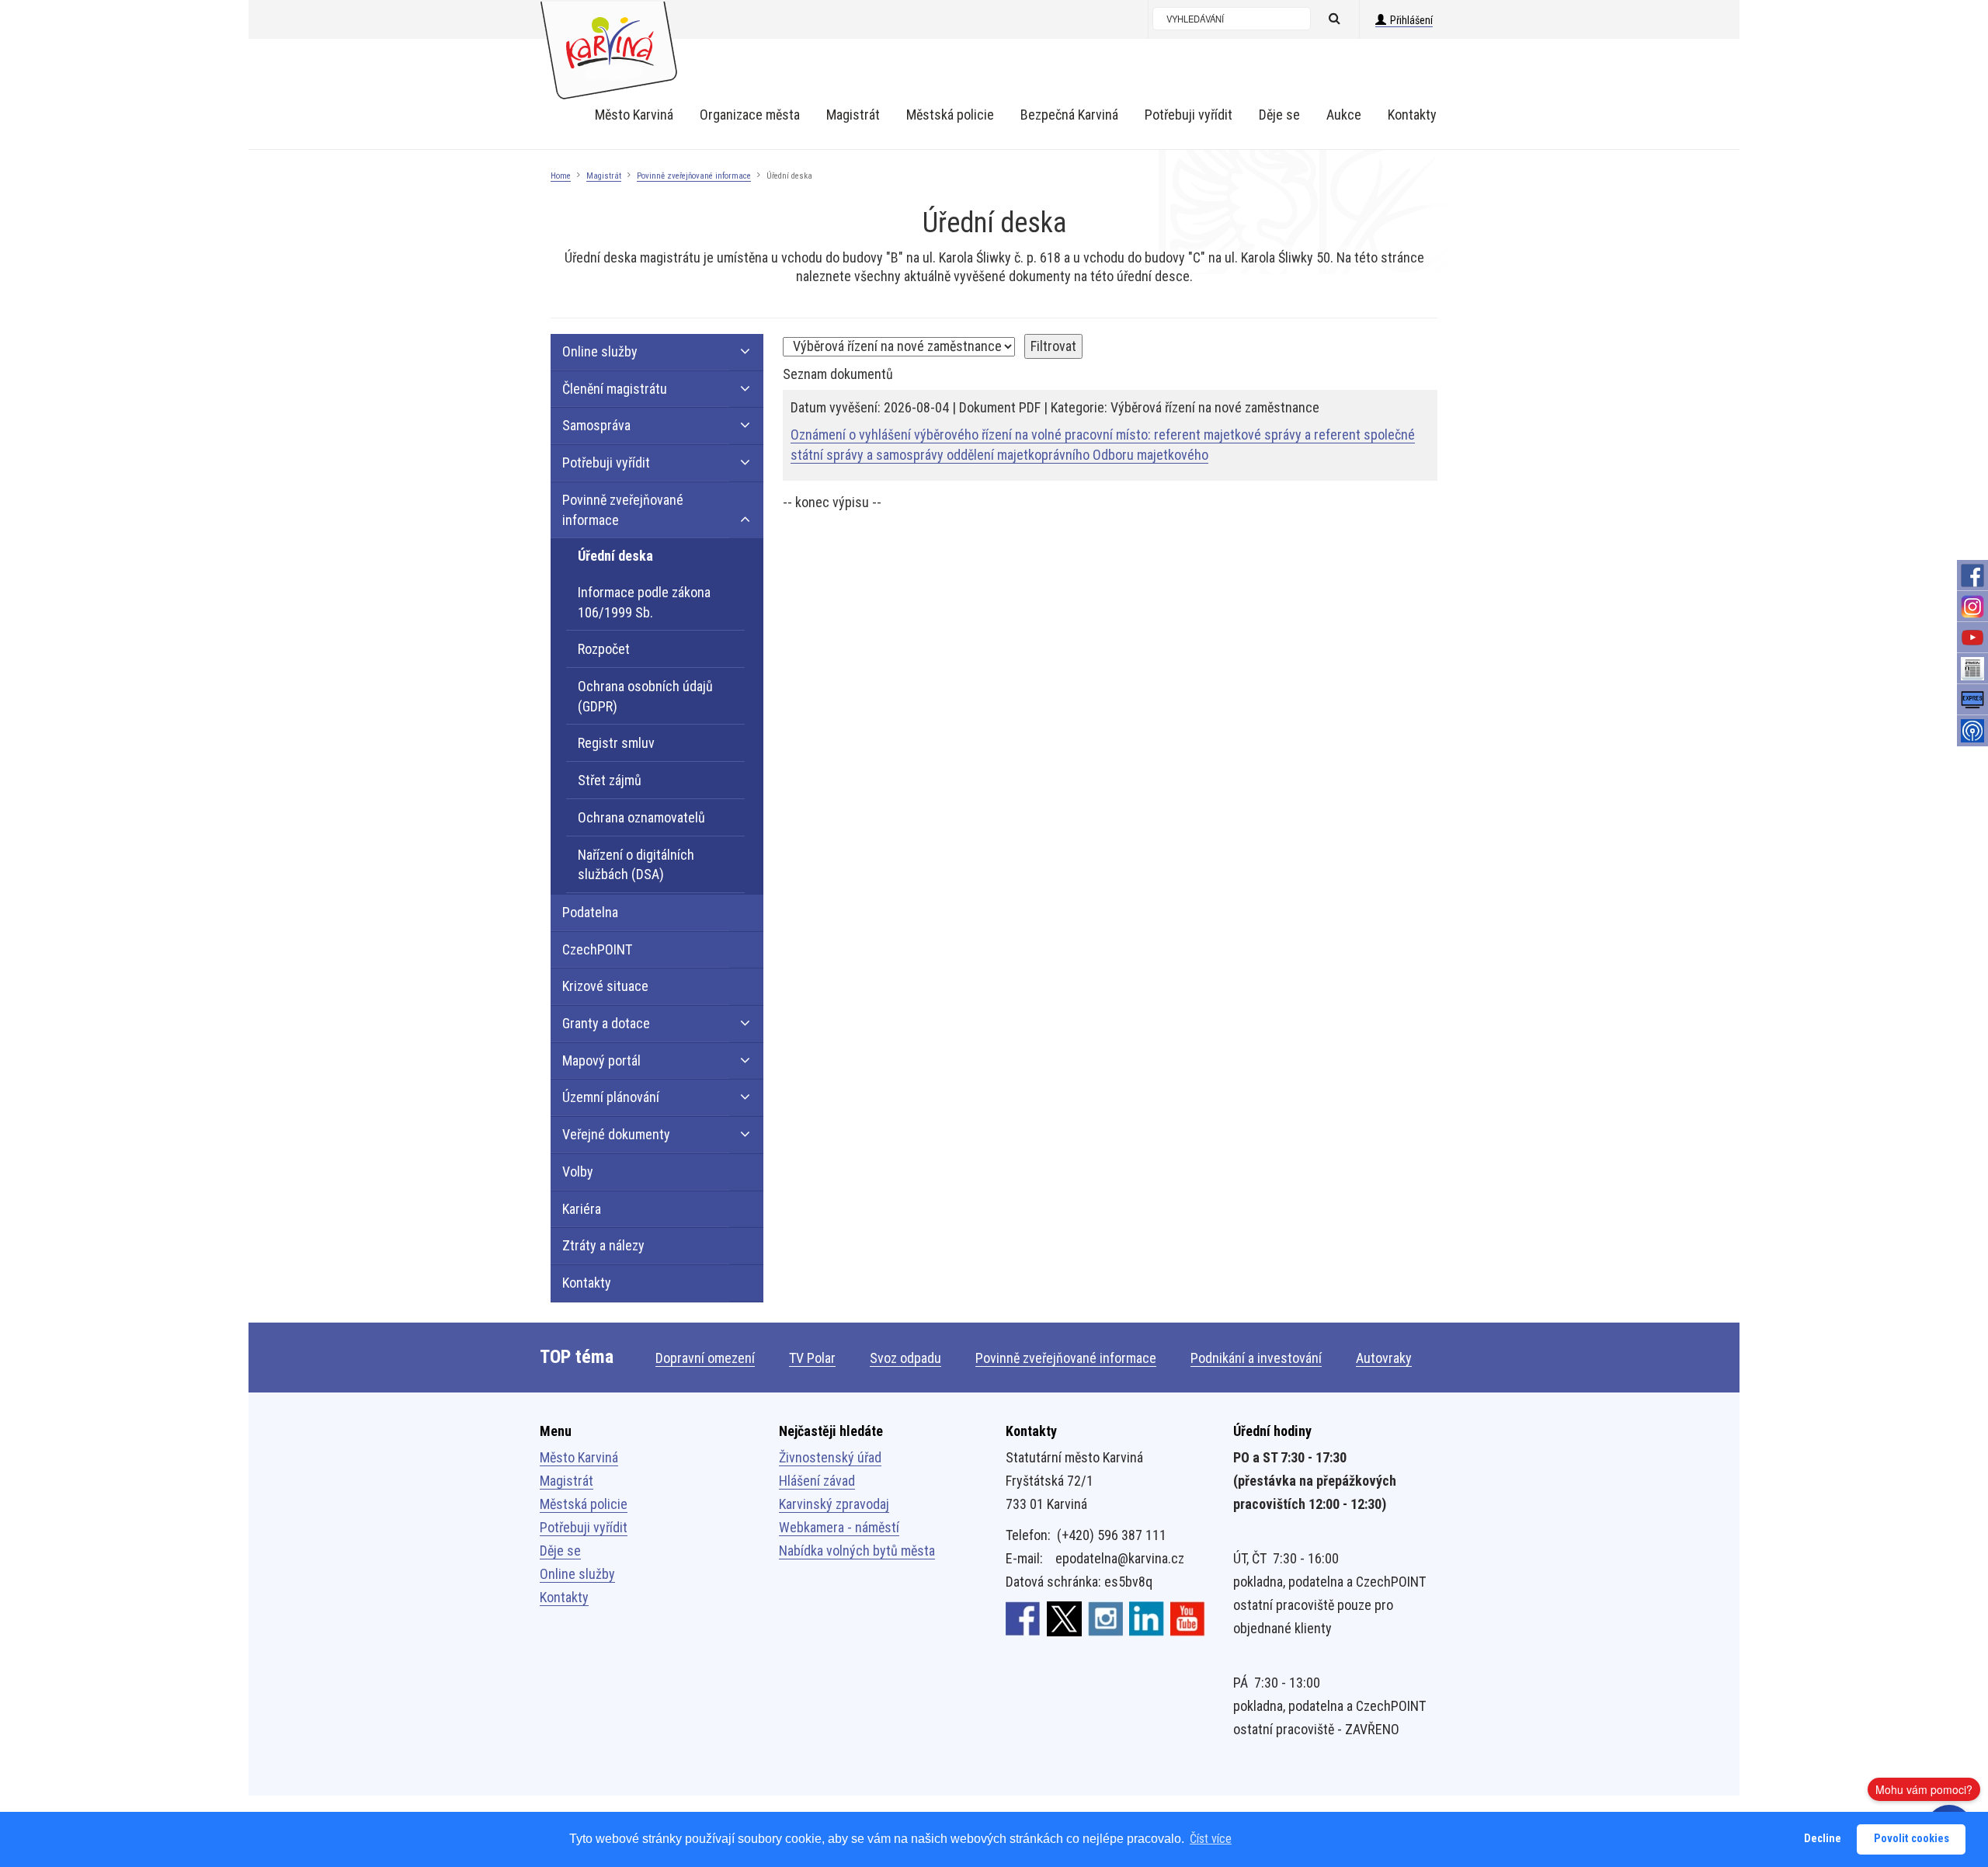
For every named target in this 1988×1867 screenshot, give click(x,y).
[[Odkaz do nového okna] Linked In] (1147, 1618)
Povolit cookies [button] (1912, 1839)
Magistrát (604, 176)
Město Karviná (579, 1457)
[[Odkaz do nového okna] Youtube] (1188, 1618)
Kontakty (564, 1597)
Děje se (560, 1551)
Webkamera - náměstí (839, 1527)
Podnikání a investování (1256, 1358)
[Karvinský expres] (1972, 700)
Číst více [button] (1211, 1839)
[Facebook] (1972, 575)
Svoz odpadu (905, 1358)
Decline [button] (1823, 1839)
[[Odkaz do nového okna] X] (1064, 1618)
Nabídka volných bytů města (857, 1551)
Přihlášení (1411, 20)
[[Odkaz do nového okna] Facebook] (1023, 1618)
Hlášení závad (817, 1481)
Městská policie (584, 1504)
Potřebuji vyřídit (584, 1527)
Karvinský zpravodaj (834, 1504)
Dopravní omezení (705, 1358)
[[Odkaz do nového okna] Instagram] (1105, 1618)
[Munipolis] (1972, 731)
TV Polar (812, 1358)
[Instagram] (1972, 607)
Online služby (577, 1574)
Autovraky (1384, 1358)
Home (561, 176)
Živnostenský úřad (830, 1457)
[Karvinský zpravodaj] (1972, 669)
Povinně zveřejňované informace (694, 176)
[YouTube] (1972, 638)
